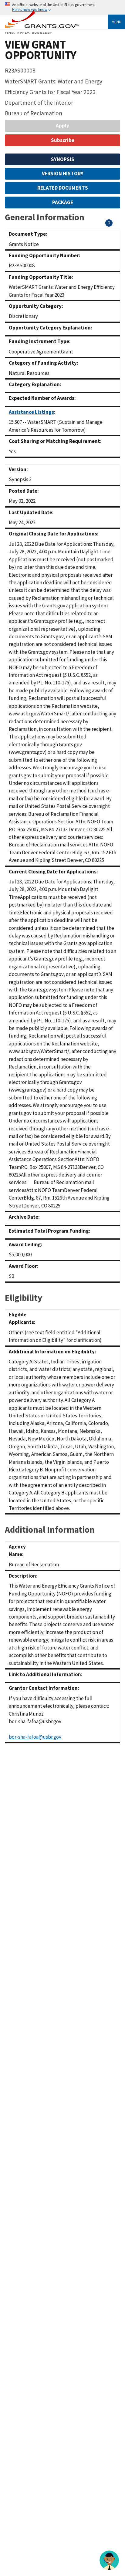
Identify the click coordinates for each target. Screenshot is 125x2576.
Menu (117, 22)
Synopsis (63, 159)
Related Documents (63, 188)
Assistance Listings (31, 412)
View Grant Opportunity (41, 50)
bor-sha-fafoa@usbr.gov (35, 1737)
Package (63, 202)
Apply (62, 126)
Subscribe (63, 140)
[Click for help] (109, 225)
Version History (63, 174)
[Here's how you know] (62, 7)
